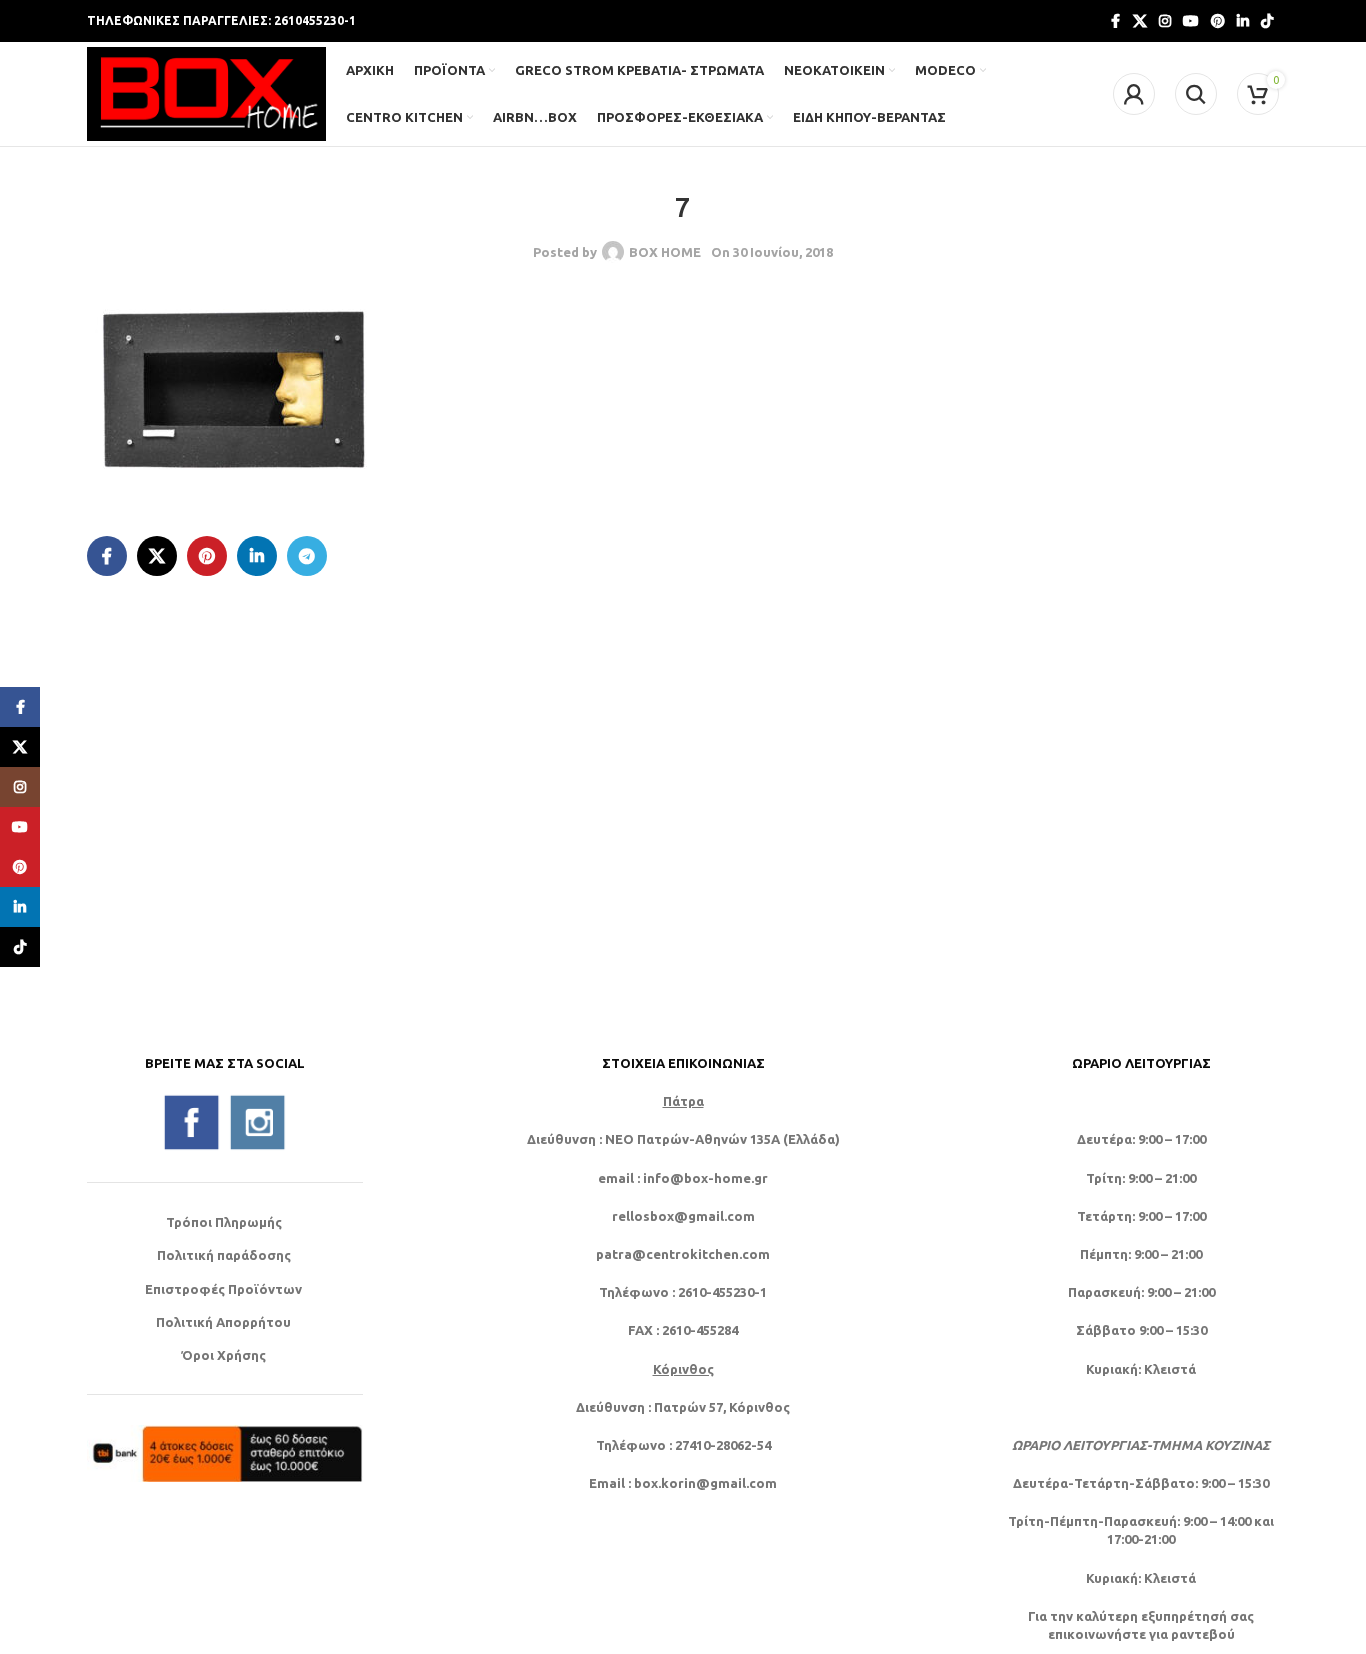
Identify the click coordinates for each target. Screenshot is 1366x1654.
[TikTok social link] (1267, 21)
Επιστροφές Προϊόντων (223, 1289)
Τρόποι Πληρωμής (224, 1222)
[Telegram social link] (307, 556)
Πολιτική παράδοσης (224, 1255)
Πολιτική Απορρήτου (223, 1322)
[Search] (1196, 94)
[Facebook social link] (1115, 21)
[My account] (1134, 94)
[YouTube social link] (1191, 21)
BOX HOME (665, 252)
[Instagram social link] (1165, 21)
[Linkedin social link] (1243, 21)
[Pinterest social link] (1218, 21)
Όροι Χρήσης (223, 1355)
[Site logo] (206, 92)
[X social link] (1140, 21)
